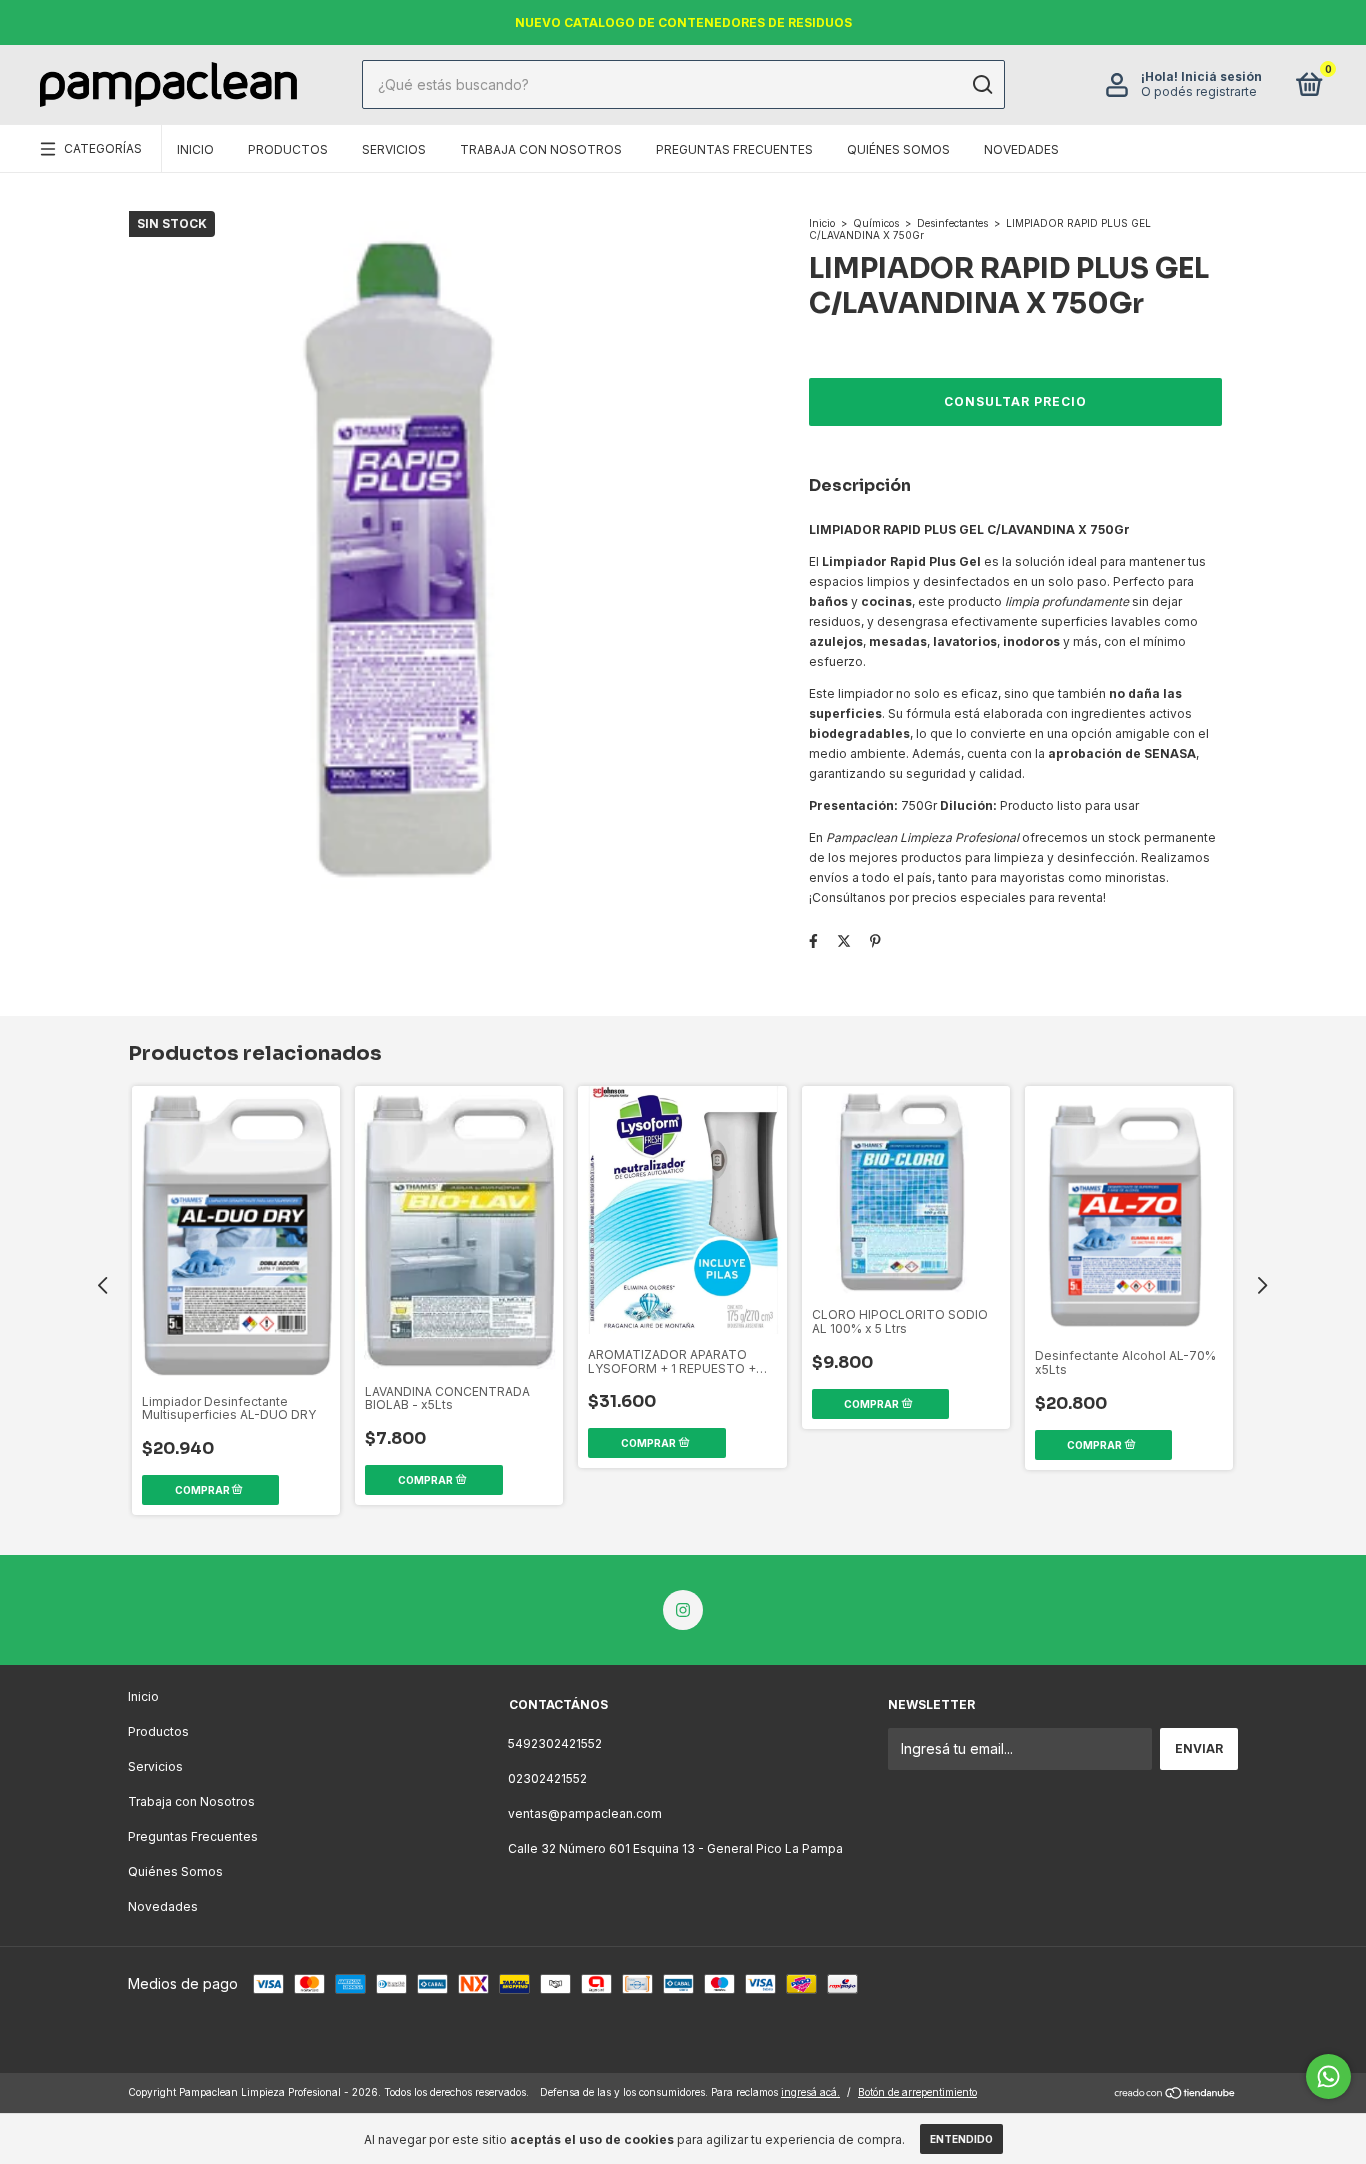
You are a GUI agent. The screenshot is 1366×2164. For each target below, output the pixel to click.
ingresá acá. (810, 2092)
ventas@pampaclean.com (585, 1813)
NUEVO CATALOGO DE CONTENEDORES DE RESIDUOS (683, 22)
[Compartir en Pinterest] (875, 940)
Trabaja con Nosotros (541, 149)
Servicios (394, 149)
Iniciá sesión (1221, 77)
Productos (288, 149)
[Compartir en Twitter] (844, 940)
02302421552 (547, 1778)
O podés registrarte (1199, 92)
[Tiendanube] (1175, 2094)
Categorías (103, 148)
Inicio (195, 149)
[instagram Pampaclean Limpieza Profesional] (683, 1610)
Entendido (961, 2139)
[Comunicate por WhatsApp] (1328, 2076)
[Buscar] (981, 85)
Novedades (1021, 149)
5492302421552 (555, 1743)
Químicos (876, 223)
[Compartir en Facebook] (813, 940)
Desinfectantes (952, 223)
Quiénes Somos (898, 149)
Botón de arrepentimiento (917, 2092)
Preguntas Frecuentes (734, 149)
